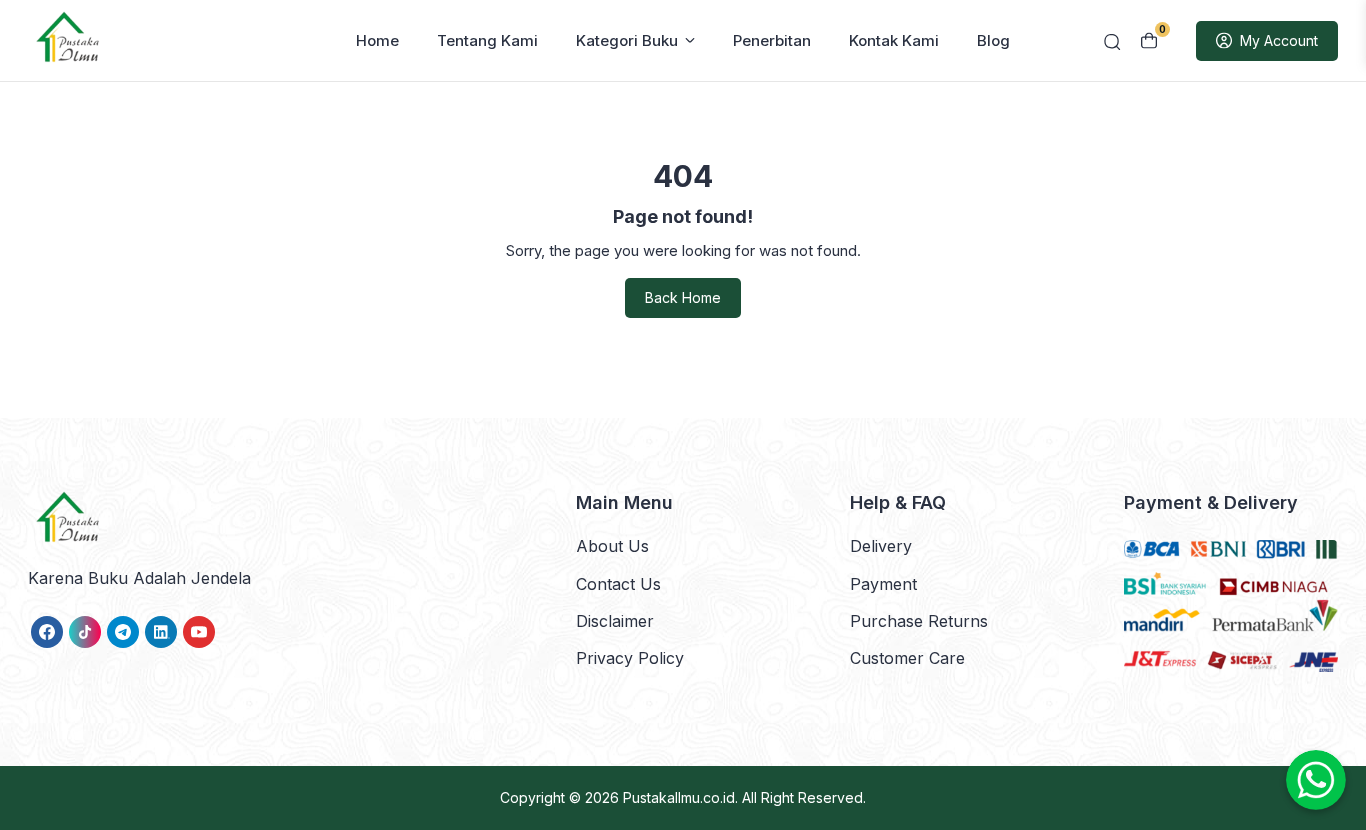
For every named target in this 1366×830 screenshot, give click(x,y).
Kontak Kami (894, 40)
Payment (883, 584)
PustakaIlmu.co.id (679, 797)
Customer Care (907, 658)
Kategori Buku (627, 40)
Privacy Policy (630, 658)
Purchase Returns (919, 621)
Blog (993, 40)
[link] (47, 632)
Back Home (683, 297)
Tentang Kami (487, 40)
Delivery (881, 546)
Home (377, 40)
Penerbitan (772, 40)
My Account (1279, 40)
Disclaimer (615, 621)
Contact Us (618, 584)
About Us (612, 546)
